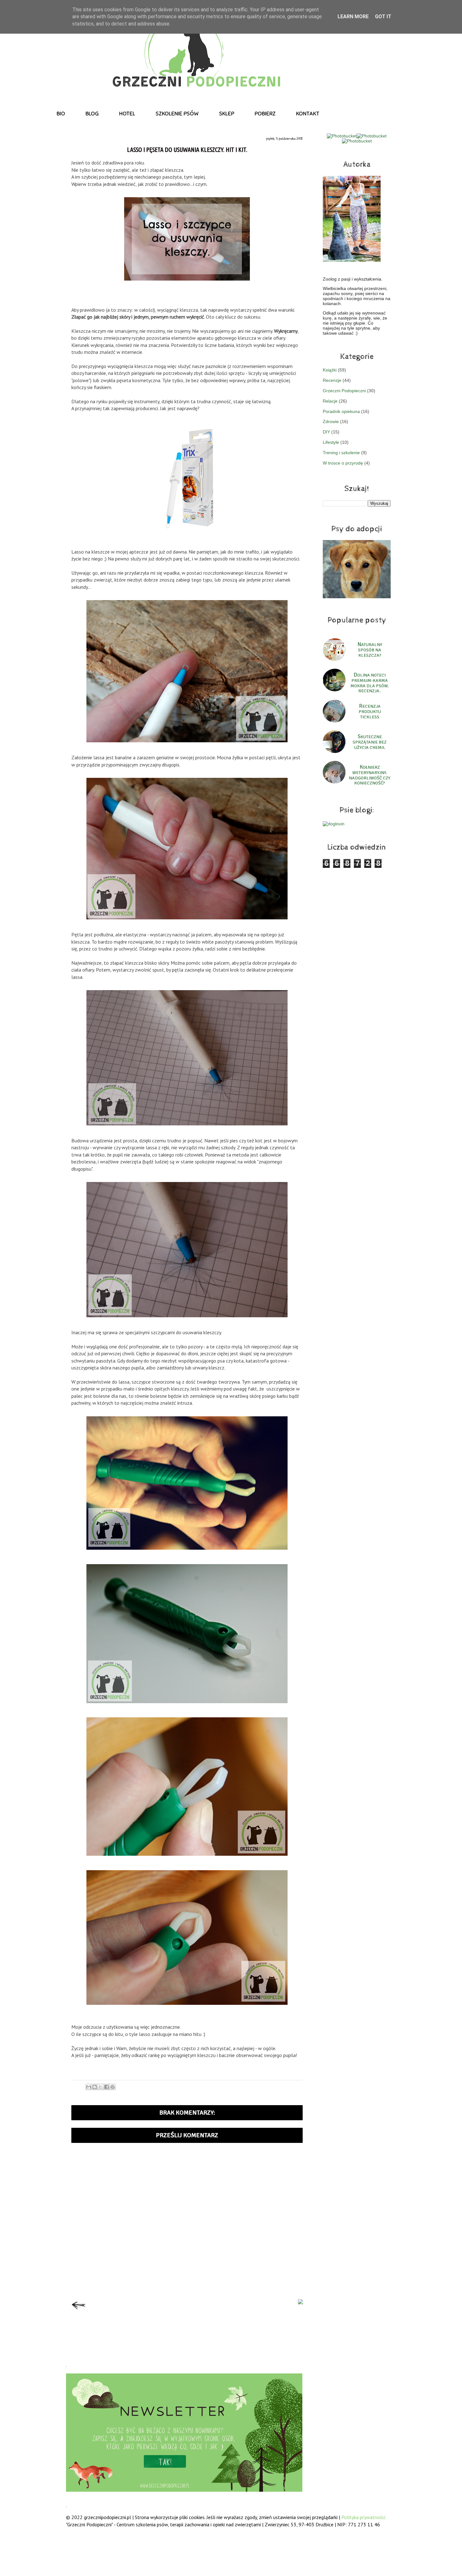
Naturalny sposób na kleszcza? (370, 650)
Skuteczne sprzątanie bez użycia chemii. (370, 742)
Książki (330, 370)
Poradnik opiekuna (341, 411)
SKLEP (227, 114)
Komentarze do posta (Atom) (199, 2334)
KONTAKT (308, 114)
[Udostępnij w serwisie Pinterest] (113, 2087)
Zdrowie (331, 421)
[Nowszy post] (79, 2311)
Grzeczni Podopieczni (344, 391)
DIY (326, 432)
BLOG (92, 114)
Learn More (353, 17)
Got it (383, 17)
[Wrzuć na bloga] (95, 2087)
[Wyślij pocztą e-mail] (89, 2087)
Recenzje (332, 380)
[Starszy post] (300, 2302)
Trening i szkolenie (341, 453)
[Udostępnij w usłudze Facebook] (107, 2087)
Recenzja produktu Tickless (370, 712)
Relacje (330, 401)
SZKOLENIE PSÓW (177, 114)
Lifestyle (331, 442)
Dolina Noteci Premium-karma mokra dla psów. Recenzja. (370, 683)
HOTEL (127, 114)
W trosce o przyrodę (343, 463)
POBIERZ (265, 114)
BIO (61, 114)
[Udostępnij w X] (101, 2087)
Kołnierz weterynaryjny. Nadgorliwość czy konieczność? (370, 775)
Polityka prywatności (363, 2517)
